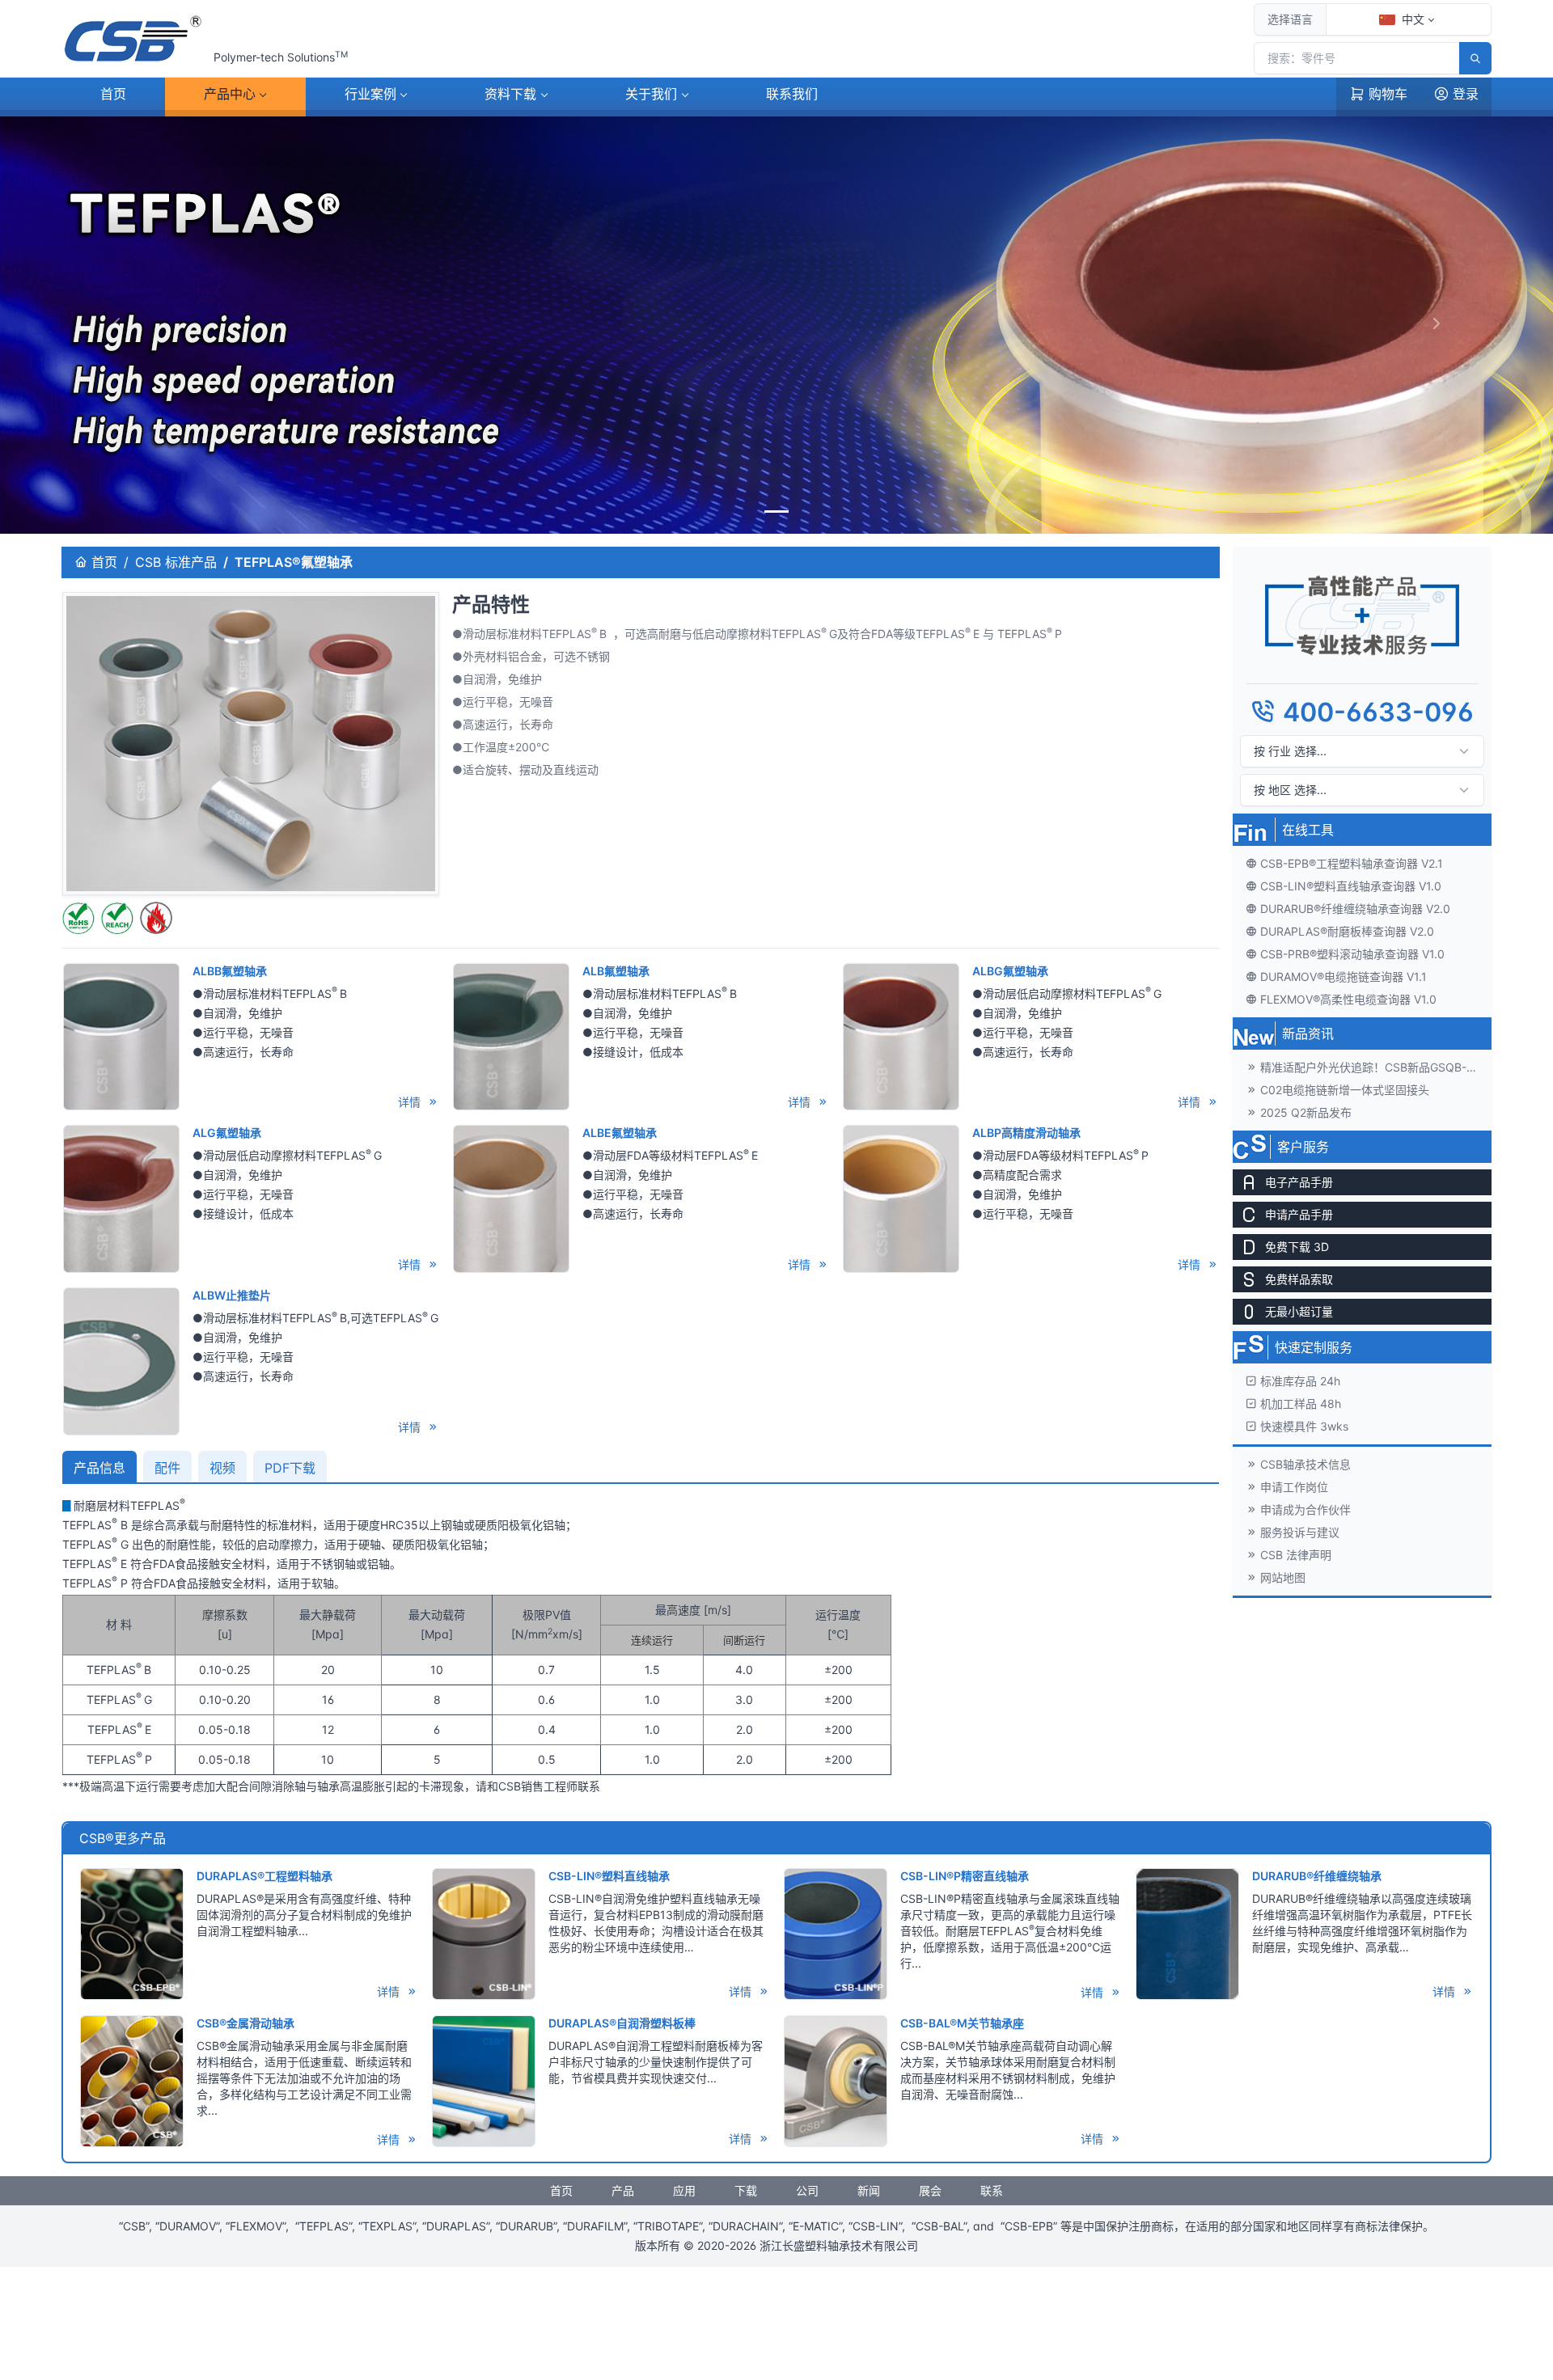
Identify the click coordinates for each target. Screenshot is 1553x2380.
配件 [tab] (167, 1468)
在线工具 (1308, 829)
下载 (510, 94)
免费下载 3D (1297, 1246)
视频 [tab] (222, 1468)
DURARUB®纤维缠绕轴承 (1317, 1876)
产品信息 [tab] (99, 1468)
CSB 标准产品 (176, 562)
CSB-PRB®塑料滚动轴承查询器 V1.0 (1352, 953)
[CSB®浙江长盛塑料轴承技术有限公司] (134, 39)
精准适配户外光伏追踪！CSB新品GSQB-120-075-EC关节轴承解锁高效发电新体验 (1376, 1066)
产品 (230, 94)
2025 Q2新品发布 (1306, 1112)
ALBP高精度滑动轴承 (1026, 1133)
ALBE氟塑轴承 (620, 1133)
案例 (370, 94)
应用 (684, 2190)
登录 (1466, 94)
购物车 (1388, 94)
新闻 (869, 2190)
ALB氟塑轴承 (616, 971)
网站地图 (1283, 1577)
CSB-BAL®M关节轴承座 (962, 2023)
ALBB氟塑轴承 (230, 971)
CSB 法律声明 (1296, 1554)
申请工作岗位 (1294, 1486)
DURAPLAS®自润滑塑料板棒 (622, 2023)
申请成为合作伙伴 (1305, 1509)
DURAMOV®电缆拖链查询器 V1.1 (1344, 976)
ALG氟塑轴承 (227, 1133)
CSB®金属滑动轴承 (245, 2023)
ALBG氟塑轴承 (1010, 971)
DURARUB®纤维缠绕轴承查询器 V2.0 (1355, 908)
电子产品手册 (1299, 1181)
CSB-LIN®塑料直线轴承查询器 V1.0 (1351, 885)
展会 (930, 2190)
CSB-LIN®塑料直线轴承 (609, 1876)
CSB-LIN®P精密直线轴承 (965, 1876)
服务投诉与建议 (1300, 1531)
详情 (411, 1102)
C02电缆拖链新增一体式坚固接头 (1345, 1089)
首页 (113, 94)
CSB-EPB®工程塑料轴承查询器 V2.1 (1352, 862)
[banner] (776, 512)
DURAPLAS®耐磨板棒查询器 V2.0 (1347, 930)
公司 (807, 2190)
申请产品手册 (1299, 1213)
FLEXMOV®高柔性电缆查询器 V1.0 (1348, 998)
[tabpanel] (641, 1646)
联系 (792, 94)
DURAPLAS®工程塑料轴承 (264, 1876)
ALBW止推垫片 (232, 1295)
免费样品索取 (1299, 1278)
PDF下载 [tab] (290, 1468)
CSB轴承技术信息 (1305, 1463)
